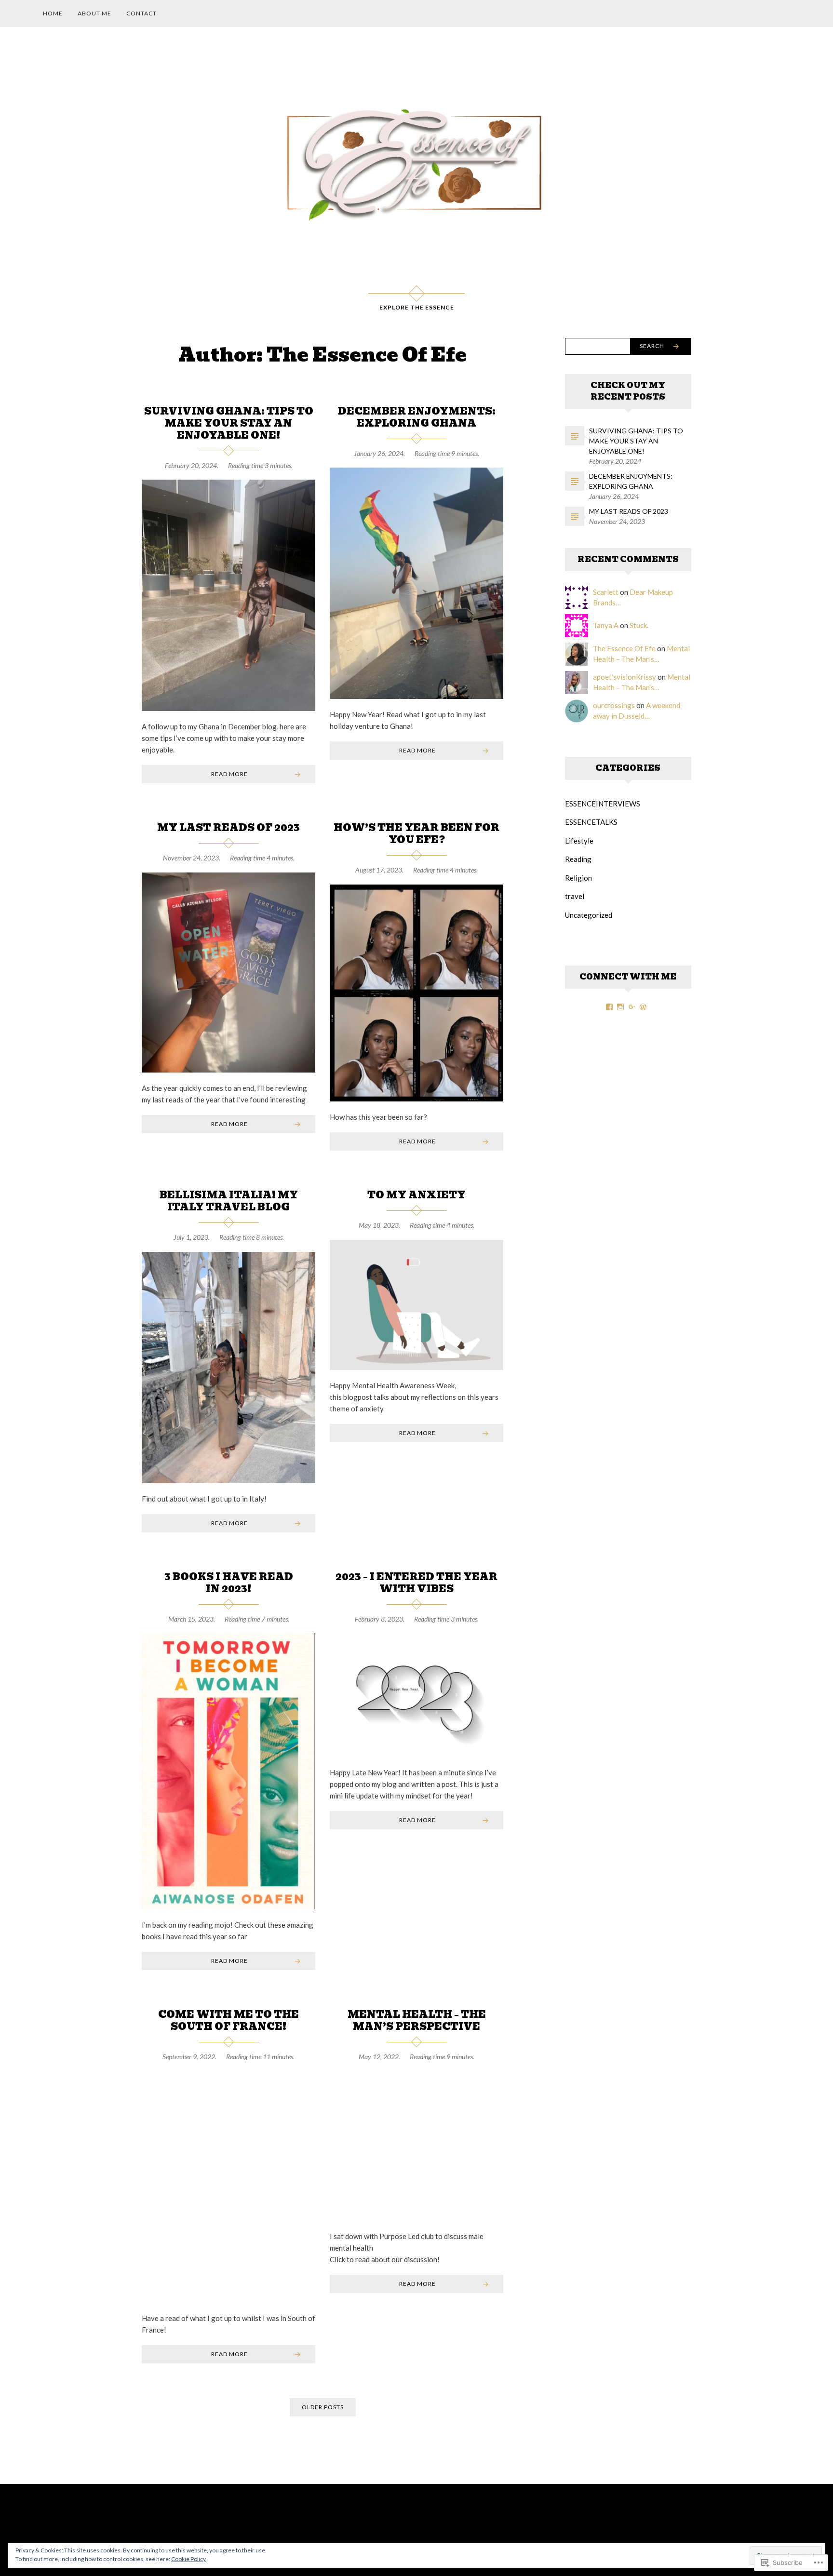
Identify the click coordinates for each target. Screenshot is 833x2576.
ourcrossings (614, 705)
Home (53, 13)
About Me (94, 13)
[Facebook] (609, 1007)
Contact (141, 13)
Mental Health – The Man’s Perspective (417, 2020)
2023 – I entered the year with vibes (416, 1583)
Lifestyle (579, 841)
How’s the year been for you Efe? (416, 834)
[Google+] (632, 1007)
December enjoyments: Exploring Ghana (417, 417)
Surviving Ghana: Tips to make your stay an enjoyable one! (229, 423)
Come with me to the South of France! (228, 2020)
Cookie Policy (188, 2559)
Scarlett (606, 592)
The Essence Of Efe (624, 648)
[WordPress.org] (643, 1007)
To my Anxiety (416, 1195)
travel (575, 896)
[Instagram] (620, 1007)
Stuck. (639, 625)
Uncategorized (589, 915)
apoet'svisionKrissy (625, 677)
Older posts (323, 2407)
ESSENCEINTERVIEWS (603, 804)
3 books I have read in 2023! (229, 1583)
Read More (229, 774)
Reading (578, 859)
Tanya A (606, 625)
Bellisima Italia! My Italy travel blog (229, 1201)
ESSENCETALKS (591, 822)
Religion (578, 878)
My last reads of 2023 (228, 828)
